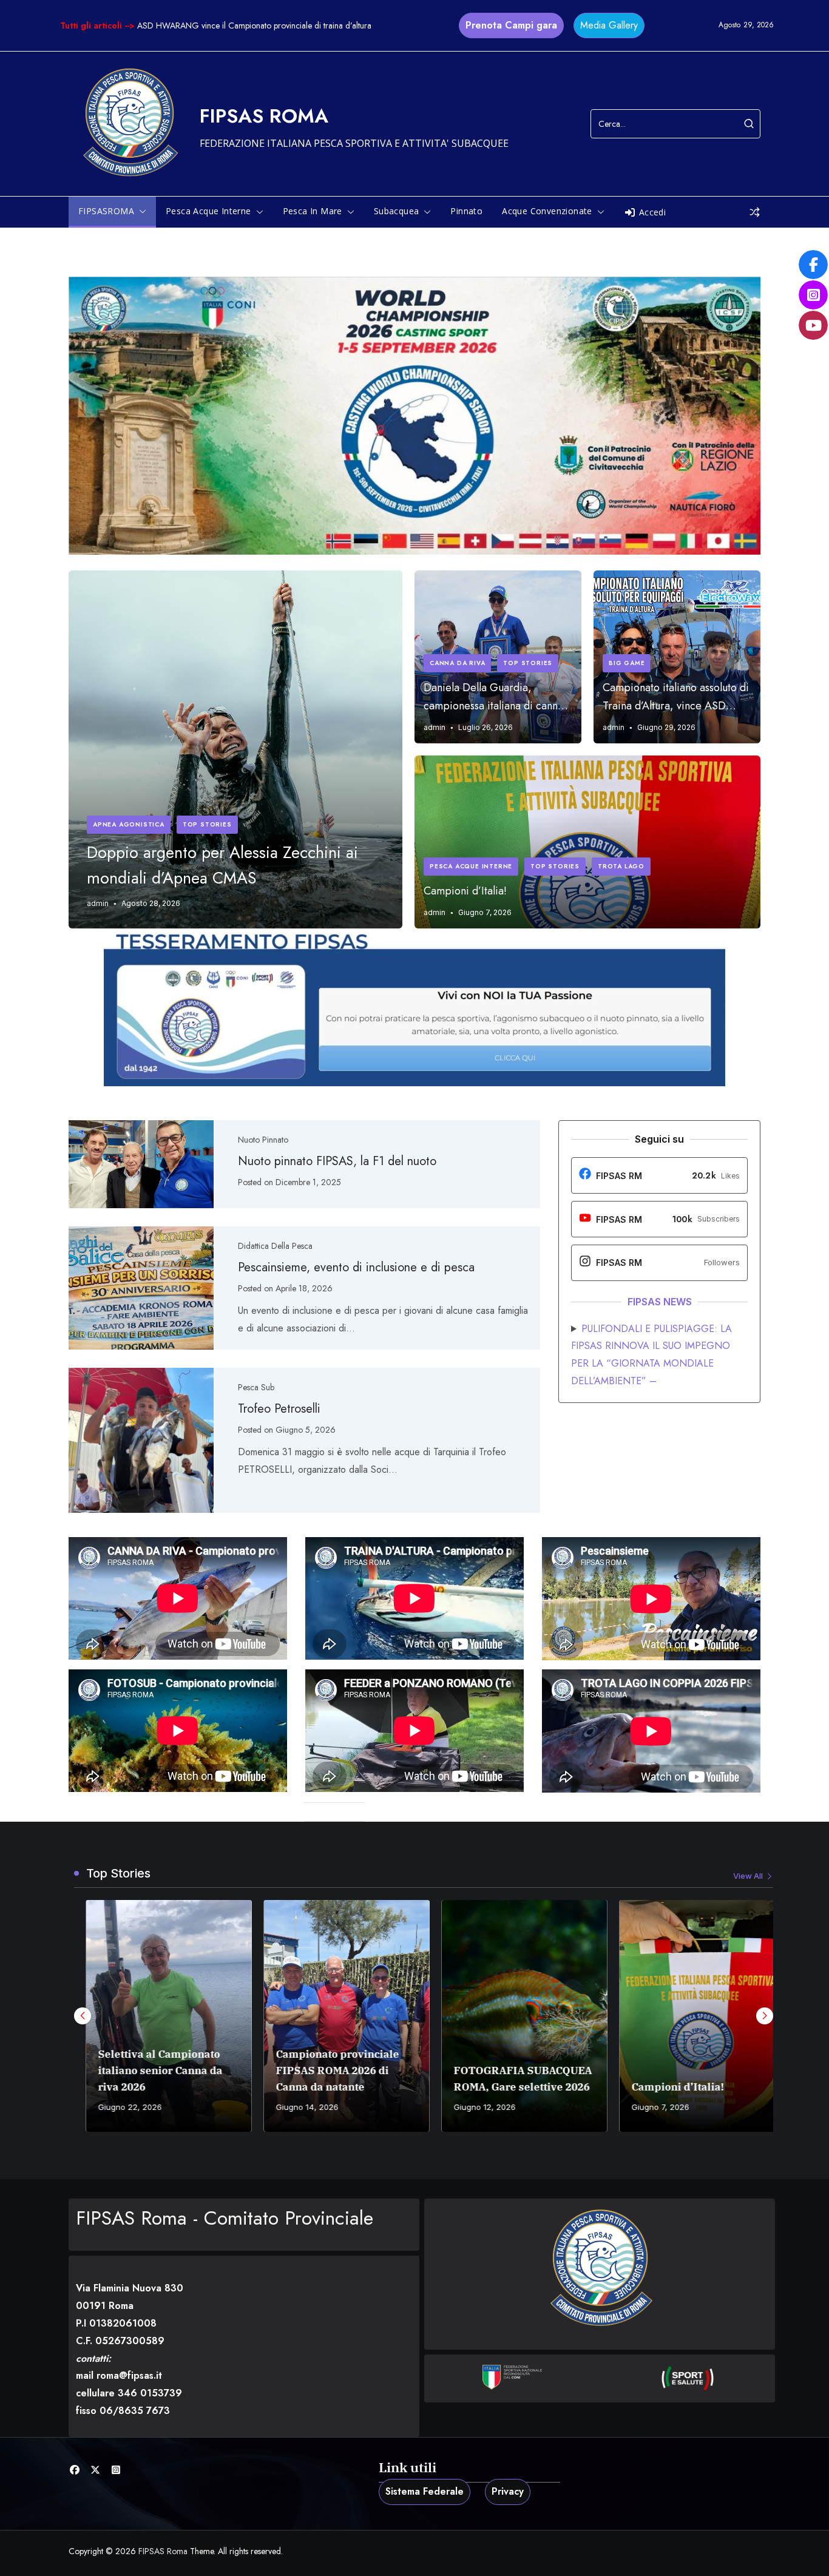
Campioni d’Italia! (465, 891)
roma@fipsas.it (129, 2375)
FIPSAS (612, 1219)
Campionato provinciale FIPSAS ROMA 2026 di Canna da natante (326, 2071)
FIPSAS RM (619, 1176)
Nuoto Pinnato (263, 1140)
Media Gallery (609, 25)
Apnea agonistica (129, 824)
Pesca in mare (313, 211)
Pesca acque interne (208, 211)
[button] (140, 211)
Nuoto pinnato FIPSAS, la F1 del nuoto (337, 1161)
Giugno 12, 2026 (473, 2107)
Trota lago (621, 866)
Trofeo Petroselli (279, 1409)
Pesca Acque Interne (471, 866)
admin (98, 903)
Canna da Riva (457, 663)
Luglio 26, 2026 (486, 727)
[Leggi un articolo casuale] (755, 212)
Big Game (627, 663)
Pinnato (466, 211)
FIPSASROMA (106, 211)
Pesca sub (256, 1387)
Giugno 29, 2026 (666, 727)
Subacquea (397, 211)
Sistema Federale (425, 2491)
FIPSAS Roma (264, 116)
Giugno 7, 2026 (485, 912)
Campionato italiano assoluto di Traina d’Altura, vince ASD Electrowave (676, 697)
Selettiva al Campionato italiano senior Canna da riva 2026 (148, 2071)
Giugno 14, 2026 (295, 2107)
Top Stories (207, 824)
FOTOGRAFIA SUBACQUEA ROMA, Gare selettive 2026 (511, 2079)
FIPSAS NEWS (660, 1302)
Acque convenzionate (547, 211)
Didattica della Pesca (275, 1246)
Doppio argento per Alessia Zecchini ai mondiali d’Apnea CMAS (222, 865)
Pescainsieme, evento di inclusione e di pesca (356, 1267)
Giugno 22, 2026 (118, 2107)
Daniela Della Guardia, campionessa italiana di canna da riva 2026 (493, 697)
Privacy (508, 2491)
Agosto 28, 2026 (151, 903)
